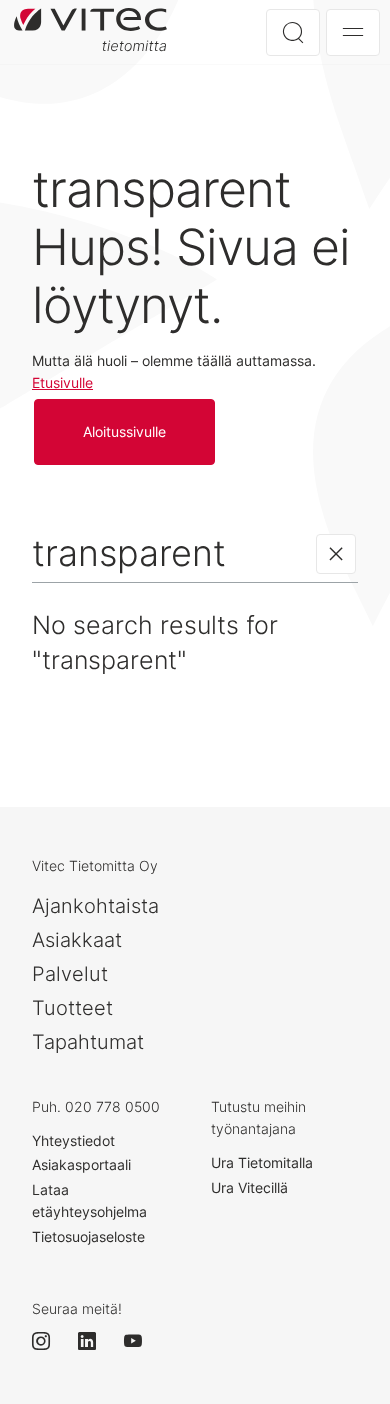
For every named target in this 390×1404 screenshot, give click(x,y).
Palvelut (70, 974)
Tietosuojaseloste (88, 1236)
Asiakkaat (77, 940)
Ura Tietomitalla (262, 1162)
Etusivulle (62, 382)
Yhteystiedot (73, 1140)
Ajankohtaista (95, 906)
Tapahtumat (88, 1042)
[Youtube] (142, 1341)
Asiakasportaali (81, 1164)
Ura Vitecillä (249, 1187)
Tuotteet (72, 1008)
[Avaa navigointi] (353, 32)
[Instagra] (50, 1341)
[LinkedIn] (96, 1341)
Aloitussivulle (95, 31)
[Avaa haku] (293, 32)
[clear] (336, 554)
